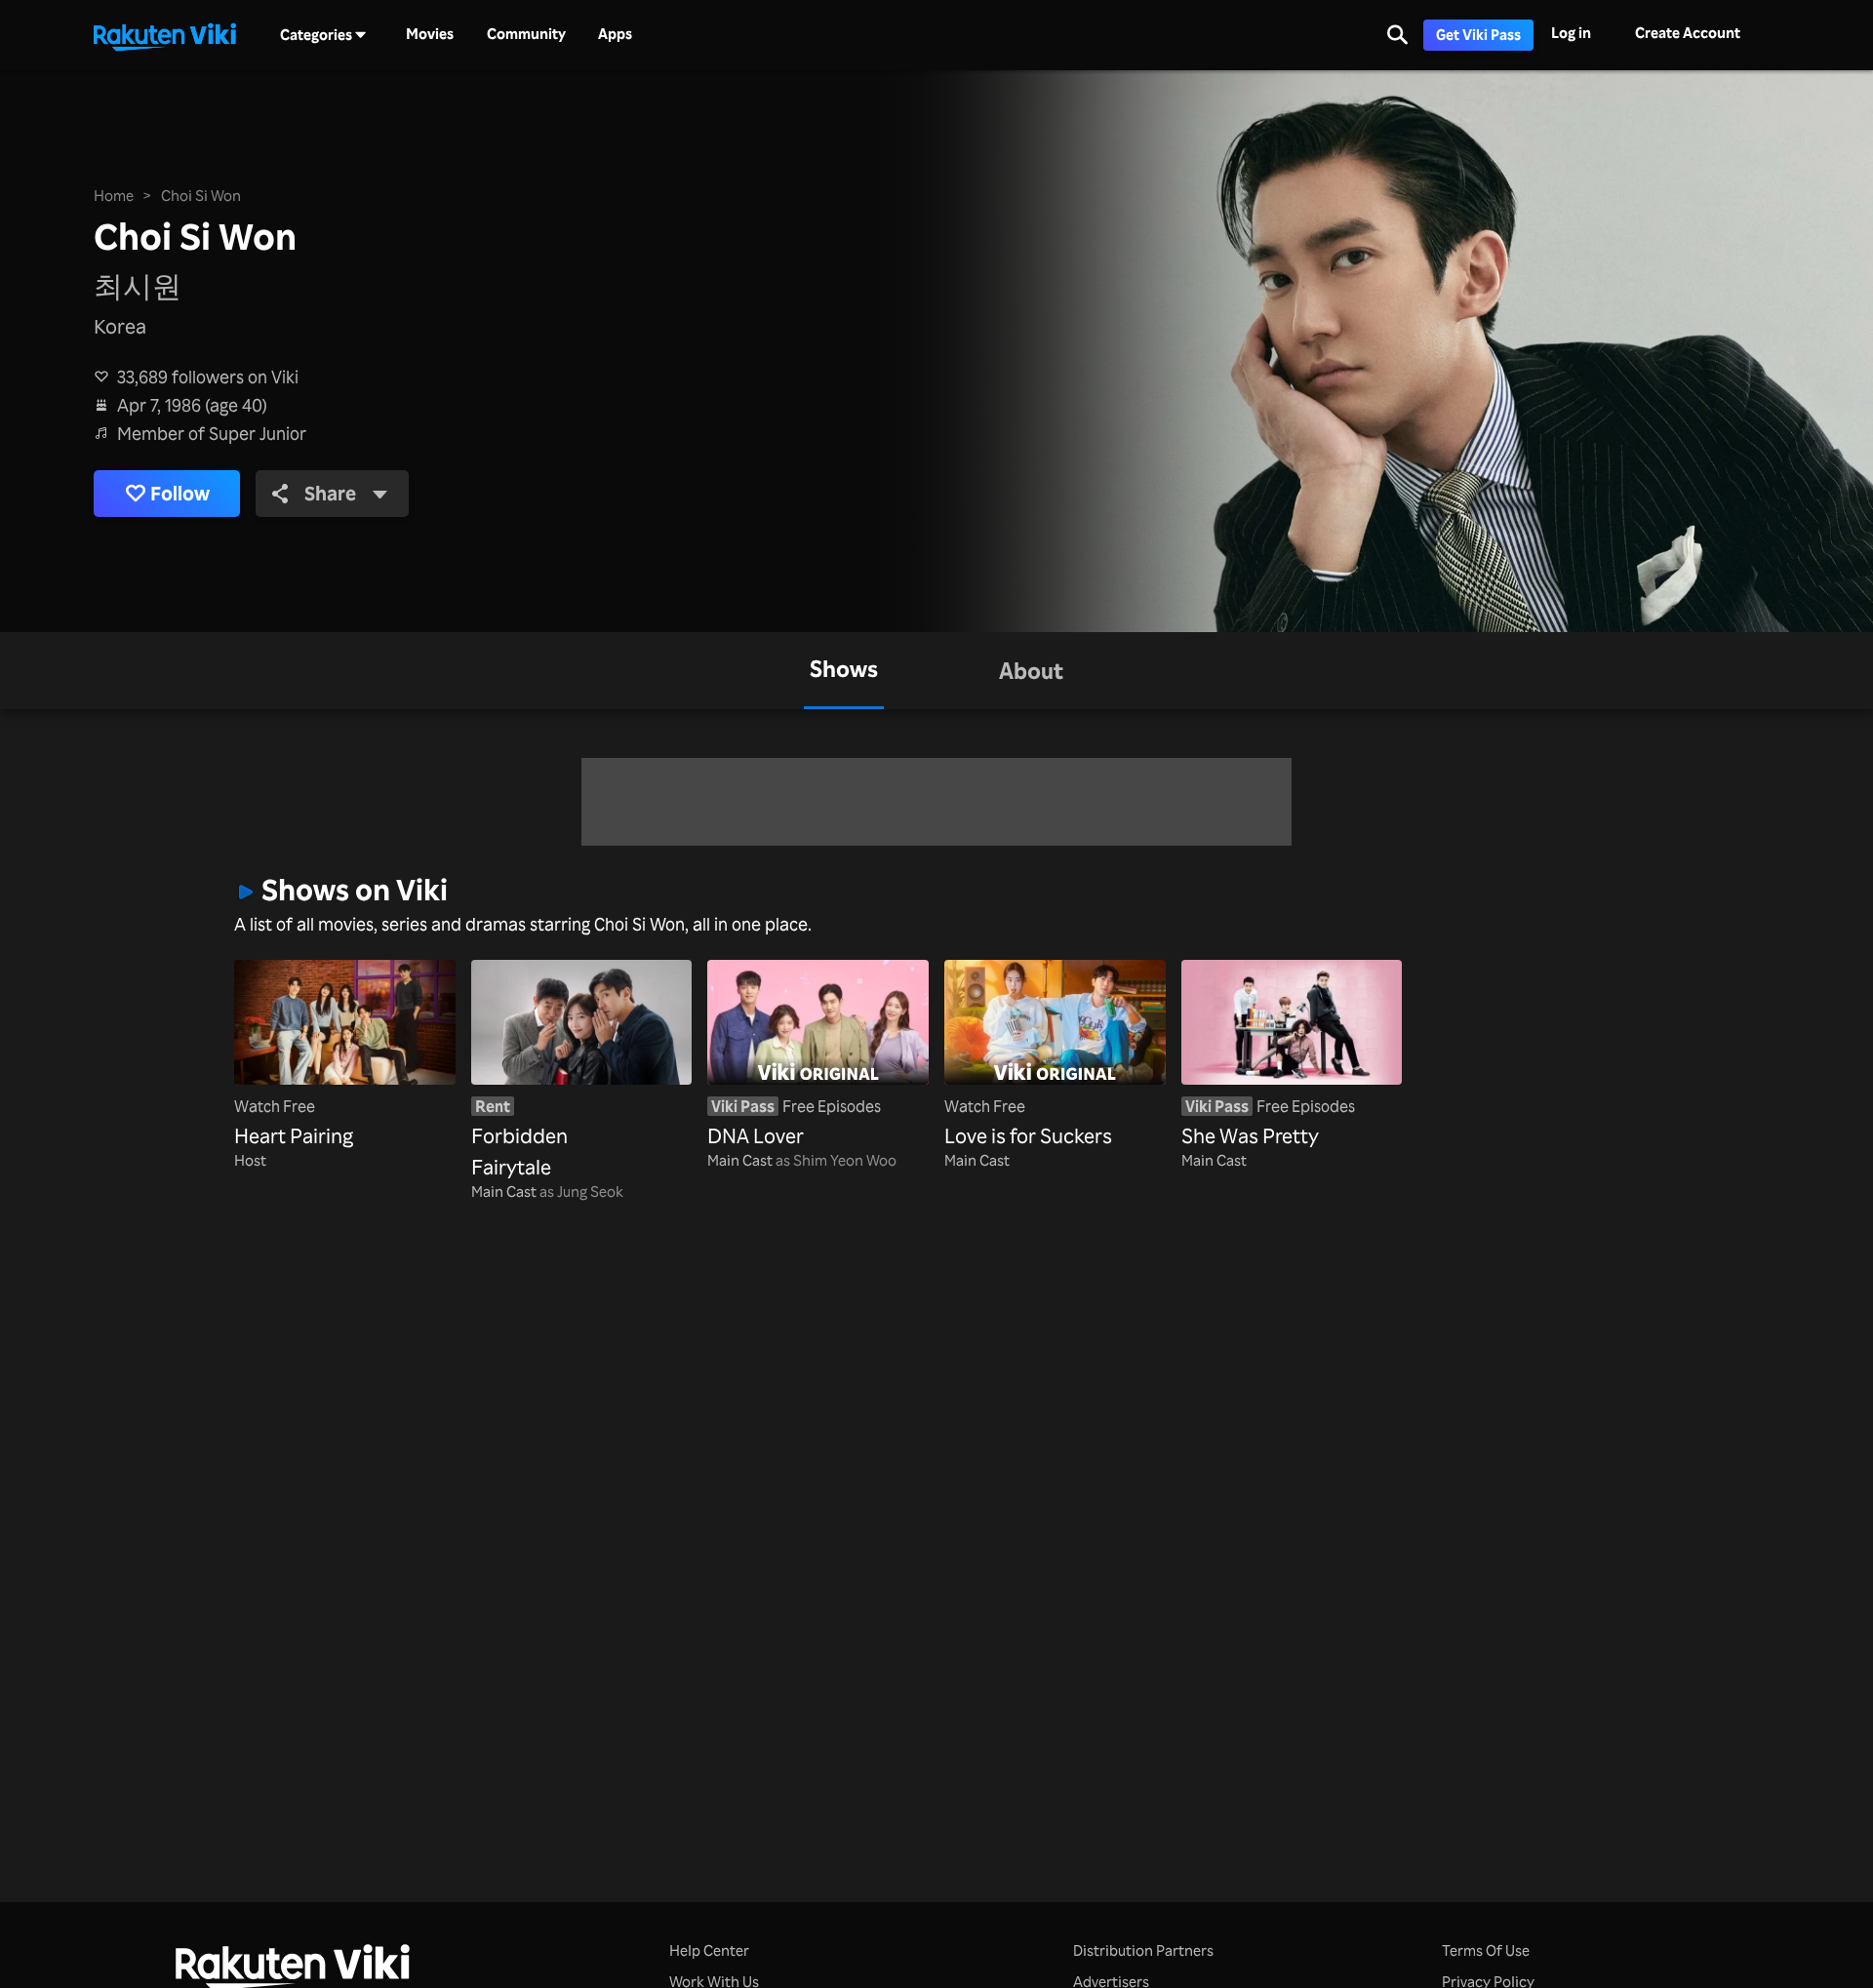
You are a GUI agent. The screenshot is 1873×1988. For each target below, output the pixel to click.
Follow (180, 493)
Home (114, 196)
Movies (430, 34)
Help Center (709, 1950)
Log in (1571, 33)
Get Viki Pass (1478, 35)
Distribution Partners (1143, 1950)
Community (526, 34)
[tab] (844, 671)
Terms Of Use (1486, 1950)
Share (330, 493)
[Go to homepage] (165, 35)
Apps (615, 34)
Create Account (1688, 33)
